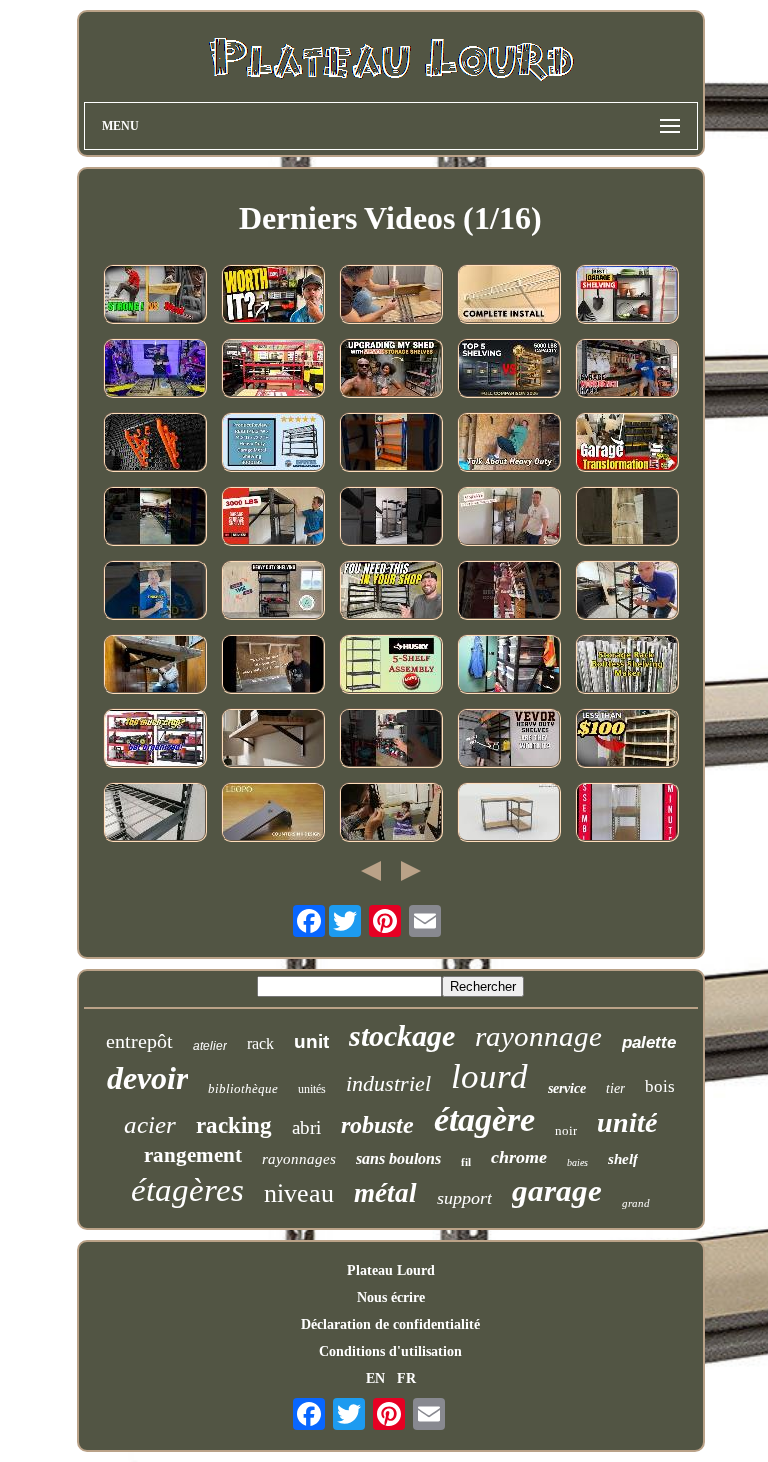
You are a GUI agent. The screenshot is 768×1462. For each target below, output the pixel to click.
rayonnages (299, 1159)
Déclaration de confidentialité (390, 1324)
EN (375, 1378)
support (464, 1198)
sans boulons (398, 1158)
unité (627, 1122)
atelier (210, 1046)
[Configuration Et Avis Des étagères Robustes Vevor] (509, 740)
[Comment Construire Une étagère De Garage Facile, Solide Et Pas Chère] (627, 740)
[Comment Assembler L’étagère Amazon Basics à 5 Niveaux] (391, 296)
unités (312, 1089)
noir (566, 1130)
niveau (299, 1193)
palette (649, 1042)
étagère (484, 1119)
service (567, 1088)
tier (615, 1088)
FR (406, 1378)
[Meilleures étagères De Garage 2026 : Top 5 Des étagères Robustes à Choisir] (627, 296)
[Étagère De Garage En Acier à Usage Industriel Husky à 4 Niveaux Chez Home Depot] (155, 740)
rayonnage (538, 1036)
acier (150, 1124)
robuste (377, 1125)
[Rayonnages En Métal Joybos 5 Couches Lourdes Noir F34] (391, 518)
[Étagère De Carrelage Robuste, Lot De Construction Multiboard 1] (155, 444)
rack (260, 1043)
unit (311, 1041)
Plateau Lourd (391, 1270)
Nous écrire (391, 1297)
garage (557, 1190)
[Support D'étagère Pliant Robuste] (155, 666)
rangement (193, 1155)
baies (577, 1162)
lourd (489, 1076)
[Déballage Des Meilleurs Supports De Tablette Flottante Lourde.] (509, 592)
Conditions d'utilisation (390, 1351)
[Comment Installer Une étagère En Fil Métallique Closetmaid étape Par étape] (509, 296)
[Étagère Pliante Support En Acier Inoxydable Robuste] (627, 518)
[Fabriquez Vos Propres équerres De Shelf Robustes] (273, 666)
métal (385, 1193)
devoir (147, 1078)
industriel (388, 1083)
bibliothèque (243, 1088)
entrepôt (139, 1041)
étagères (187, 1190)
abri (306, 1127)
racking (234, 1125)
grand (636, 1203)
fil (466, 1162)
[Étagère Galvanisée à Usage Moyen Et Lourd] (627, 814)
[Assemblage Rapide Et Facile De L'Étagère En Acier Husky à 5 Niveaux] (391, 666)
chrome (519, 1157)
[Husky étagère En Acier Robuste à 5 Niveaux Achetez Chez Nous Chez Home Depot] (273, 370)
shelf (623, 1159)
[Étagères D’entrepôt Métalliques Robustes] (391, 444)
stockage (402, 1035)
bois (660, 1086)
